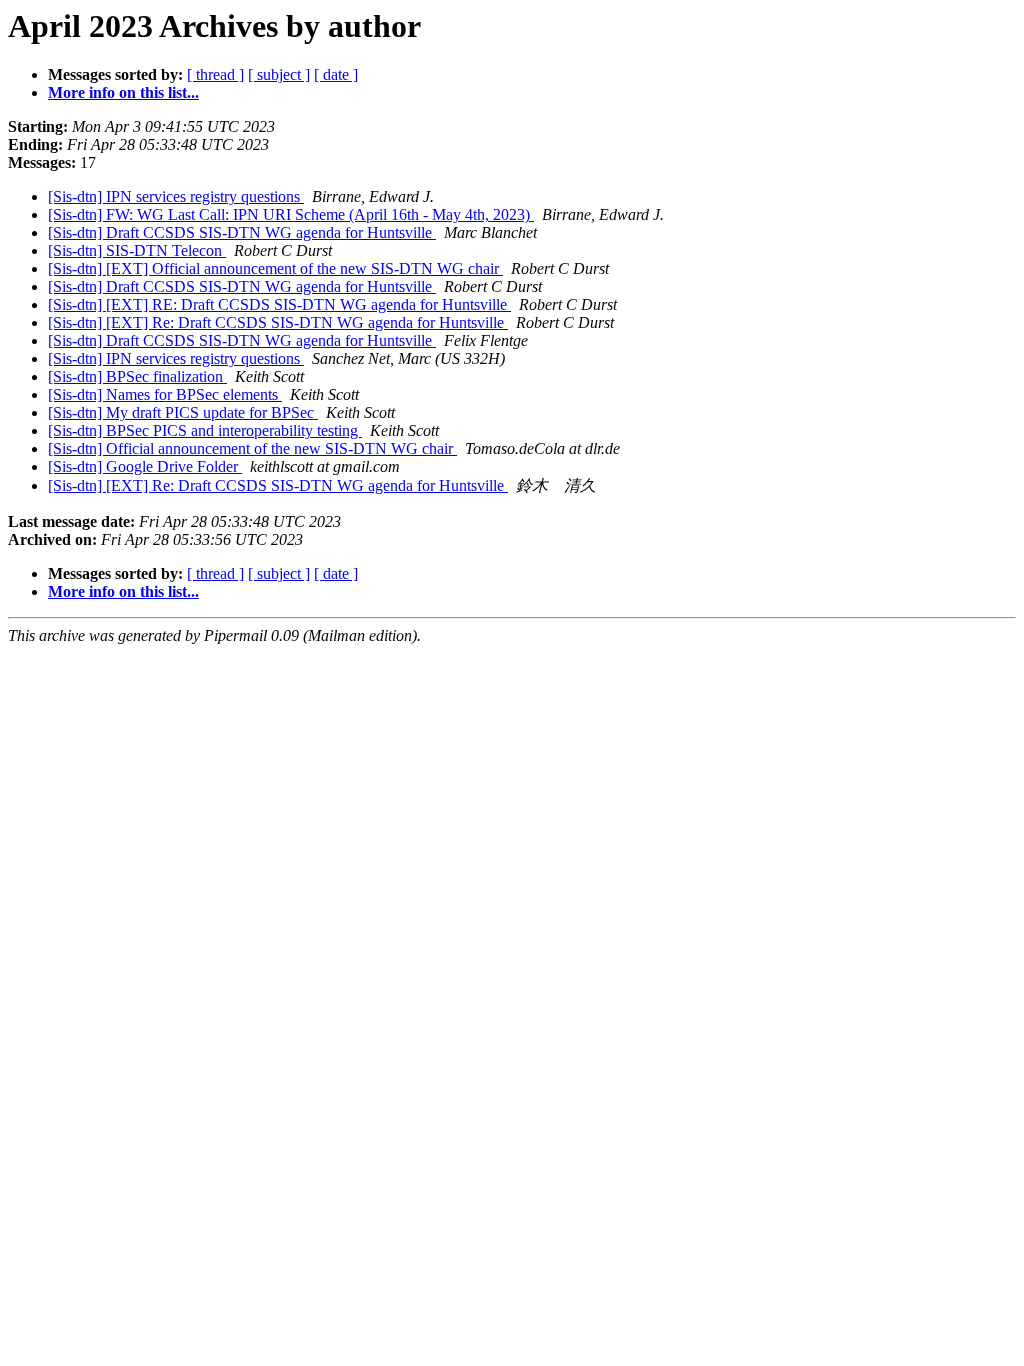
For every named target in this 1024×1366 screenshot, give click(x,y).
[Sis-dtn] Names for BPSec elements (165, 394)
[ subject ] (279, 74)
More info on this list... (123, 92)
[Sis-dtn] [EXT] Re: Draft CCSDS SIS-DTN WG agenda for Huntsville (278, 322)
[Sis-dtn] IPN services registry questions (176, 196)
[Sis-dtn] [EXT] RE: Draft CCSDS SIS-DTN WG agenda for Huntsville (279, 304)
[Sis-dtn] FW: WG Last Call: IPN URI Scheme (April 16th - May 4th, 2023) (291, 214)
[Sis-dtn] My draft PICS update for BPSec (183, 412)
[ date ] (336, 74)
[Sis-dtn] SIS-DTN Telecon (137, 250)
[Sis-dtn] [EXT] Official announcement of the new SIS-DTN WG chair (275, 268)
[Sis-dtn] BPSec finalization (137, 376)
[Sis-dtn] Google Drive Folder (145, 466)
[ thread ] (215, 74)
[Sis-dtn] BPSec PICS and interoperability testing (205, 430)
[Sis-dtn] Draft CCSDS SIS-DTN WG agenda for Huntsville (242, 232)
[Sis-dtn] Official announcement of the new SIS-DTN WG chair (252, 448)
